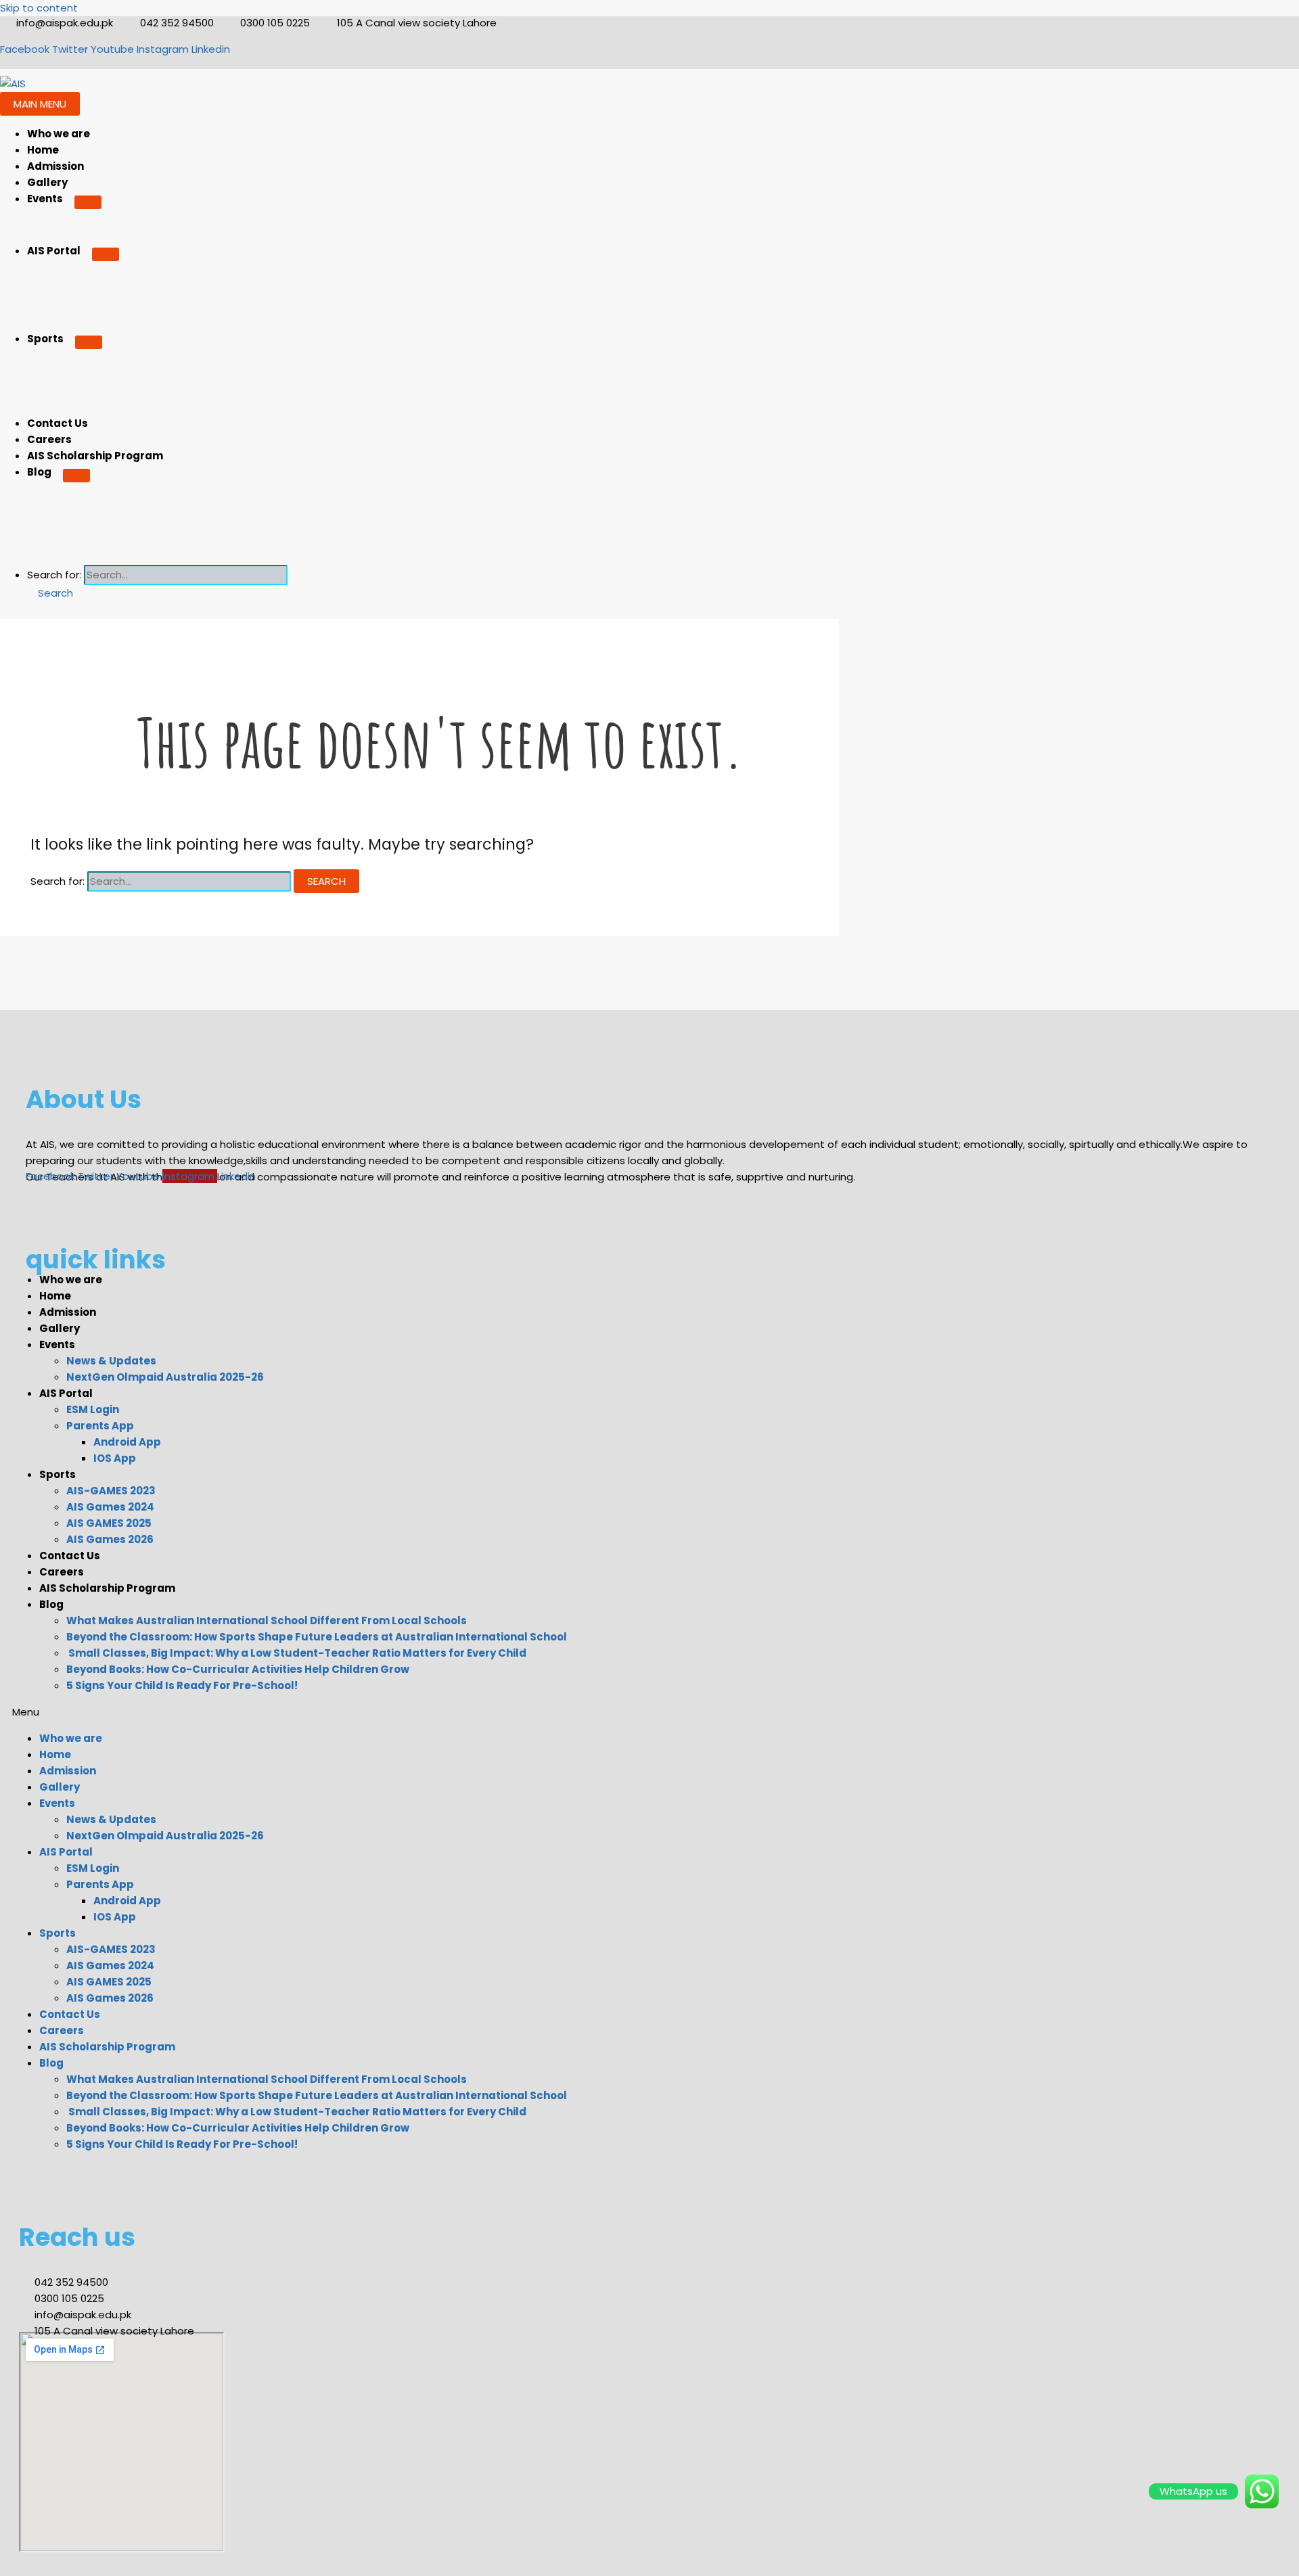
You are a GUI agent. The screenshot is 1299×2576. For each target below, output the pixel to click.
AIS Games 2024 (110, 1507)
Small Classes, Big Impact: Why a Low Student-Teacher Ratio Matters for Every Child (296, 1653)
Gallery (47, 182)
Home (43, 150)
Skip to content (39, 8)
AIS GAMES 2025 (109, 1523)
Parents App (100, 1426)
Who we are (59, 134)
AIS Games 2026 (110, 1539)
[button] (50, 593)
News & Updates (111, 1361)
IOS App (115, 1458)
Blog (39, 472)
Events (45, 199)
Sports (45, 339)
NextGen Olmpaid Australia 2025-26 (165, 1377)
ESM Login (93, 1409)
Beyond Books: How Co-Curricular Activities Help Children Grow (238, 1669)
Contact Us (58, 423)
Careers (49, 439)
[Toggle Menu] (88, 202)
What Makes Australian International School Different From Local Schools (267, 1620)
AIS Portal (54, 251)
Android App (127, 1442)
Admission (55, 166)
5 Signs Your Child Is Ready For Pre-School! (182, 1685)
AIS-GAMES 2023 (111, 1491)
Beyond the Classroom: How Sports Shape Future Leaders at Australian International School (317, 1637)
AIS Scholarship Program (95, 456)
